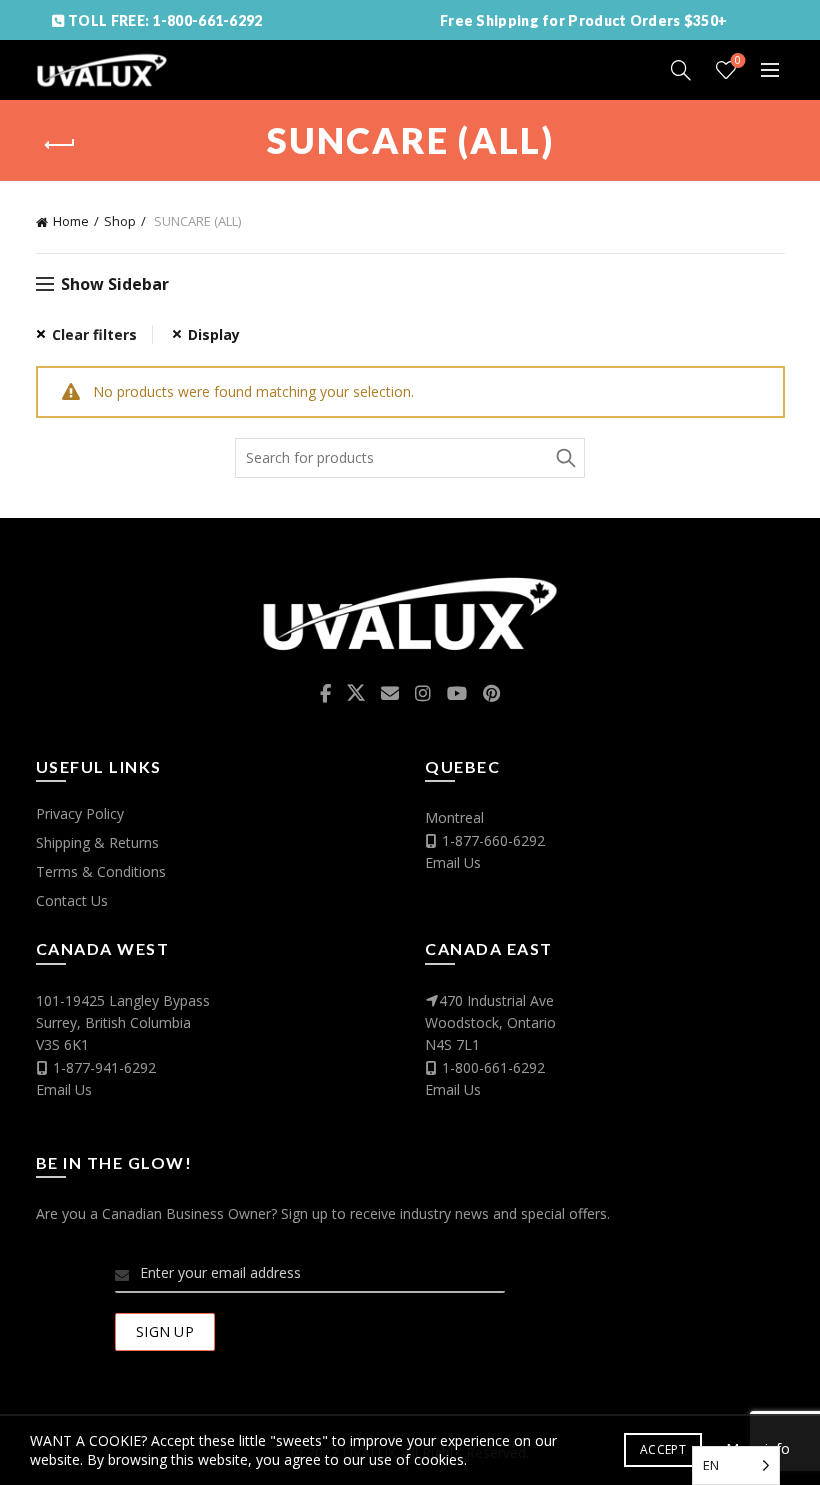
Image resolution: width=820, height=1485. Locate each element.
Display (214, 334)
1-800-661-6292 (493, 1067)
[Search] (681, 70)
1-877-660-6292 (493, 840)
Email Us (453, 862)
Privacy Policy (80, 813)
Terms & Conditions (101, 871)
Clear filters (94, 334)
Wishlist (738, 61)
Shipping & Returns (97, 842)
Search (565, 458)
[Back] (61, 145)
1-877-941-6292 (104, 1067)
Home (71, 221)
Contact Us (72, 900)
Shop (120, 221)
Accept (663, 1449)
